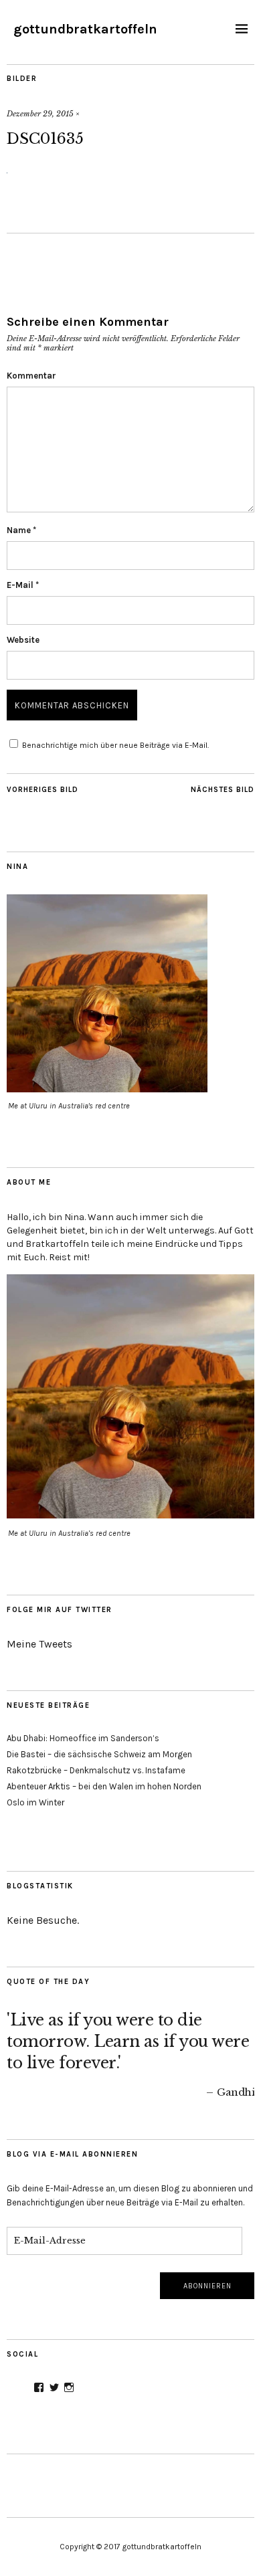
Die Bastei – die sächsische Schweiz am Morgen (99, 1754)
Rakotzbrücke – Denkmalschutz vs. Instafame (96, 1770)
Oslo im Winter (35, 1802)
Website (23, 640)
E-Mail (23, 585)
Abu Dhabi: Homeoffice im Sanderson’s (83, 1738)
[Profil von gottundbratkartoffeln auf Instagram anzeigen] (69, 2387)
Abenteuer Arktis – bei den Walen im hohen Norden (104, 1786)
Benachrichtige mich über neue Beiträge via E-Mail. (115, 745)
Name (21, 530)
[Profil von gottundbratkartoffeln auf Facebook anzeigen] (39, 2387)
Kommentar (31, 376)
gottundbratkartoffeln (85, 29)
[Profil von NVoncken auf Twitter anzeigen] (54, 2387)
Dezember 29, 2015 (40, 114)
